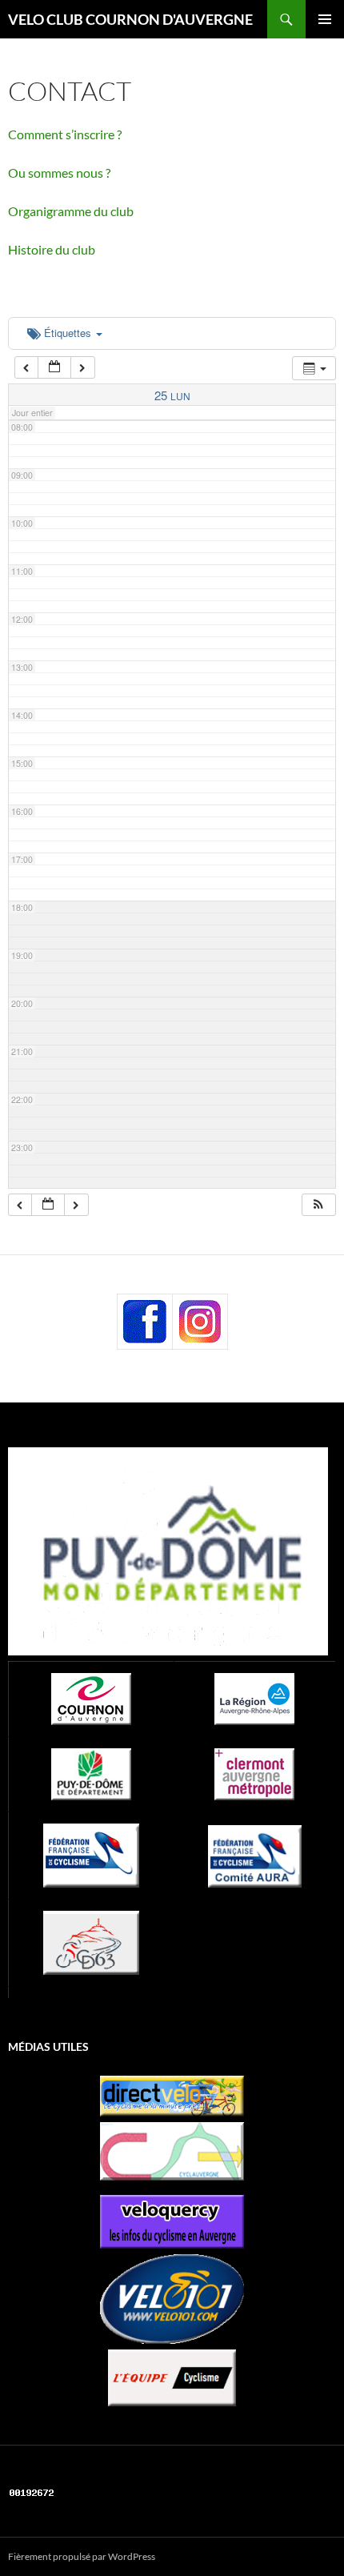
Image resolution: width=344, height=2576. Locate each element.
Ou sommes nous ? (59, 173)
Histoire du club (52, 249)
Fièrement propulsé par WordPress (82, 2556)
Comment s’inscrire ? (65, 134)
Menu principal (325, 19)
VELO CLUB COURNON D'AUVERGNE (130, 19)
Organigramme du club (71, 211)
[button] (318, 1205)
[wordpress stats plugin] (32, 2491)
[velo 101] (172, 2299)
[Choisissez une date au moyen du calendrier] (54, 368)
